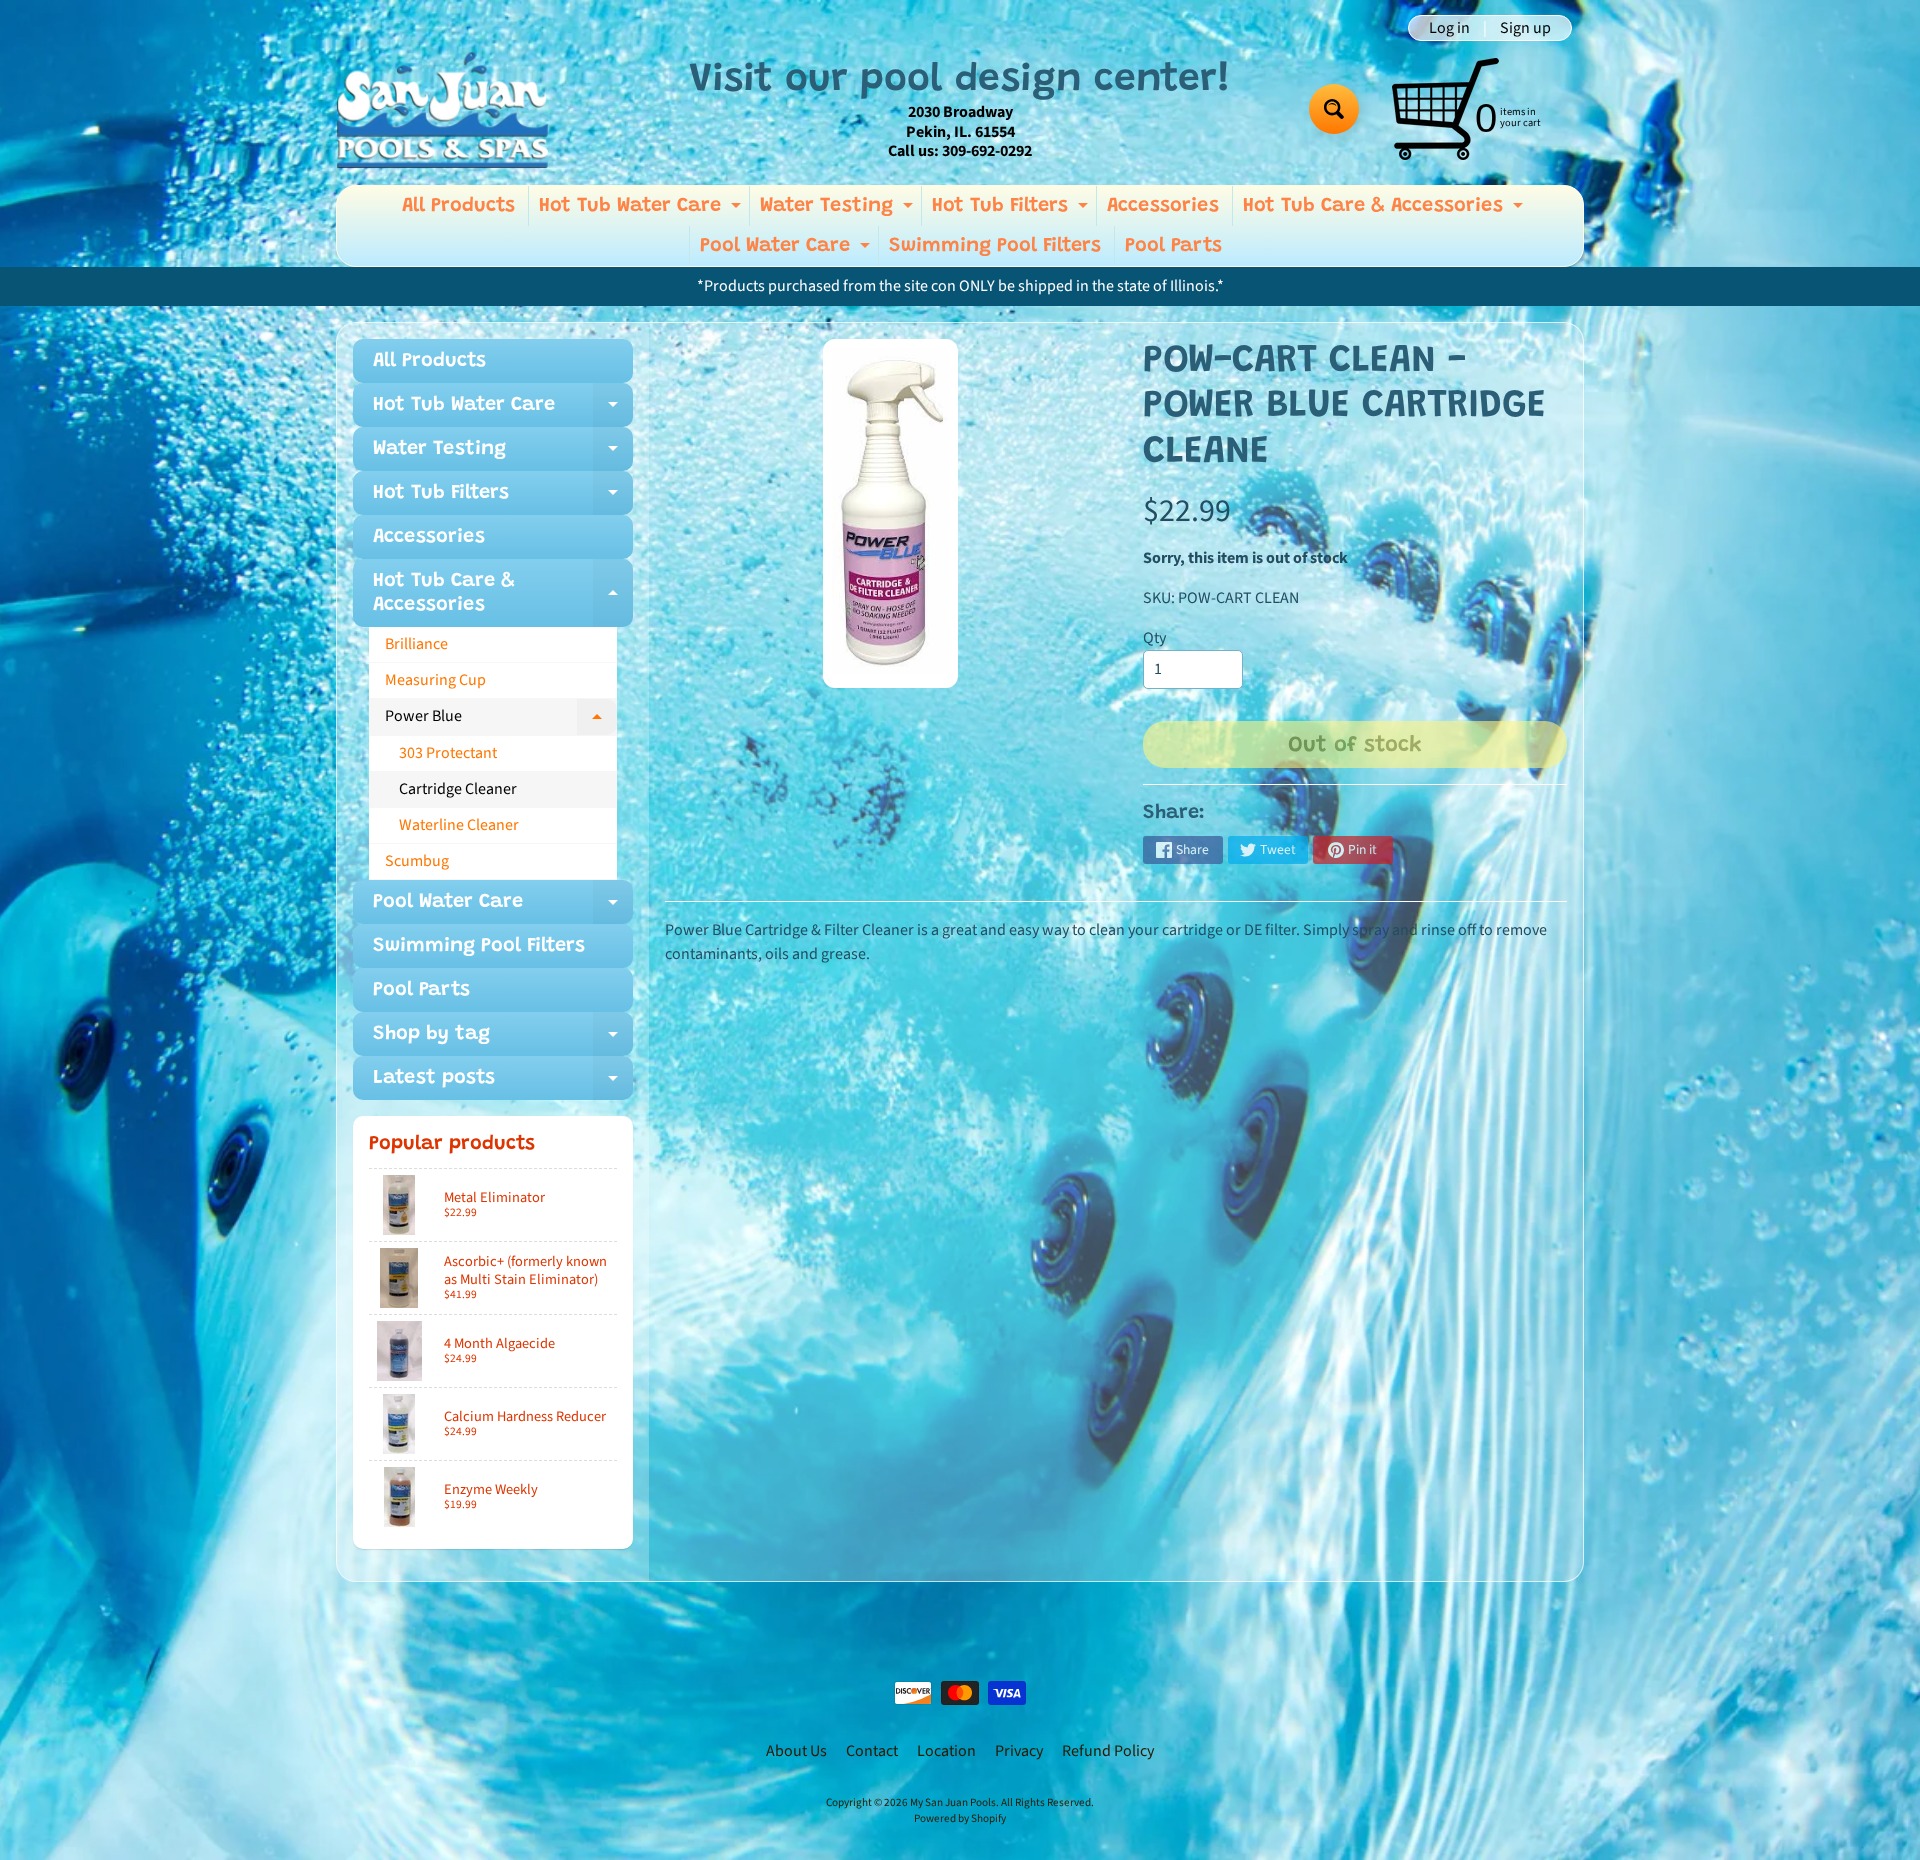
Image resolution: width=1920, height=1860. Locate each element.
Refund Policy (1108, 1751)
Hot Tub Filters (1012, 211)
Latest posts (503, 1084)
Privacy (1019, 1751)
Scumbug (417, 861)
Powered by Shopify (960, 1818)
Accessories (1163, 206)
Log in (1449, 28)
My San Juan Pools (953, 1802)
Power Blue (501, 720)
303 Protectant (448, 753)
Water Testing (839, 211)
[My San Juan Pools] (443, 109)
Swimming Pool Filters (995, 246)
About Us (796, 1751)
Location (946, 1751)
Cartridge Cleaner (458, 789)
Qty (1154, 638)
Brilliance (416, 644)
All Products (458, 206)
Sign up (1525, 28)
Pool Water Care (787, 251)
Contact (872, 1751)
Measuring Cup (435, 680)
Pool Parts (1173, 246)
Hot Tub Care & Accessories (1385, 211)
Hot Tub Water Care (642, 211)
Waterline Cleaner (459, 825)
